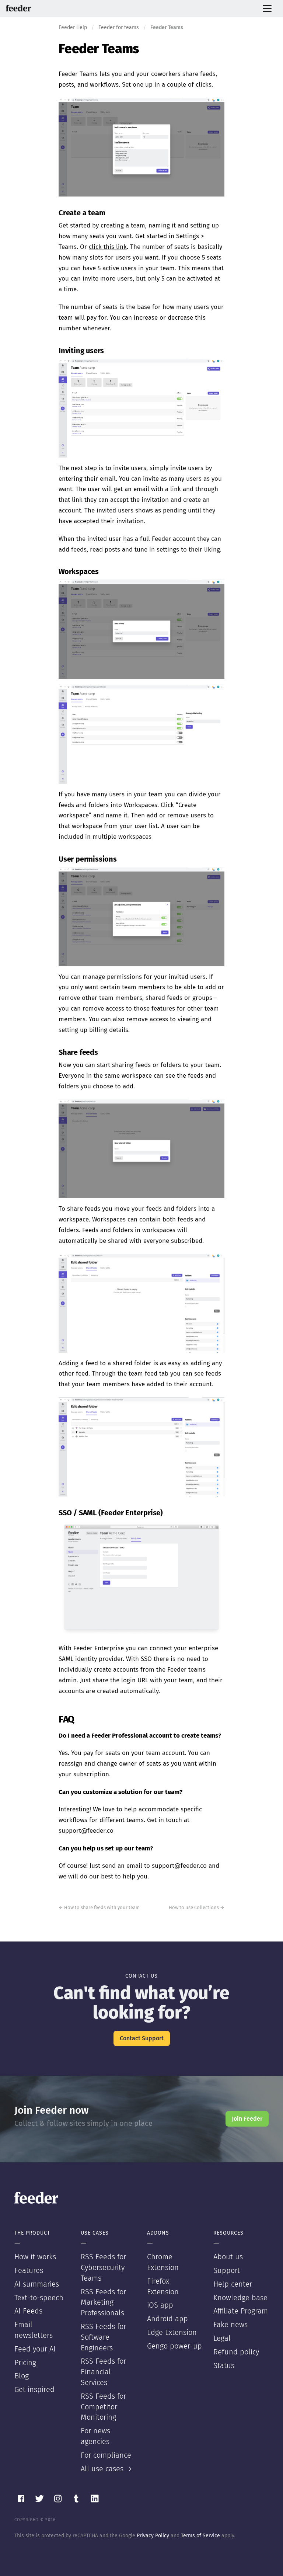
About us (228, 2257)
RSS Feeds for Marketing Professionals (103, 2303)
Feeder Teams (99, 49)
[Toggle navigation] (267, 8)
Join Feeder (247, 2119)
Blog (22, 2376)
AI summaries (37, 2284)
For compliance (106, 2455)
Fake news (230, 2325)
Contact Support (142, 2038)
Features (29, 2271)
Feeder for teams (119, 28)
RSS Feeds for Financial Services (103, 2372)
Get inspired (34, 2390)
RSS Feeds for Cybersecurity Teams (103, 2268)
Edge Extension (172, 2333)
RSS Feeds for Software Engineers (103, 2337)
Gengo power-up (174, 2346)
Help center (233, 2284)
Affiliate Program (241, 2311)
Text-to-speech (39, 2298)
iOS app (160, 2305)
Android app (167, 2319)
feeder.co (18, 8)
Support (227, 2271)
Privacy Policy (153, 2536)
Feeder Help (73, 28)
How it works (35, 2257)
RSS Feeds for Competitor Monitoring (103, 2407)
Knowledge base (240, 2298)
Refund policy (236, 2352)
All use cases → (106, 2469)
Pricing (25, 2363)
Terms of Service (200, 2536)
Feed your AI (35, 2349)
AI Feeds (28, 2311)
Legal (222, 2339)
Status (224, 2366)
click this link (108, 247)
